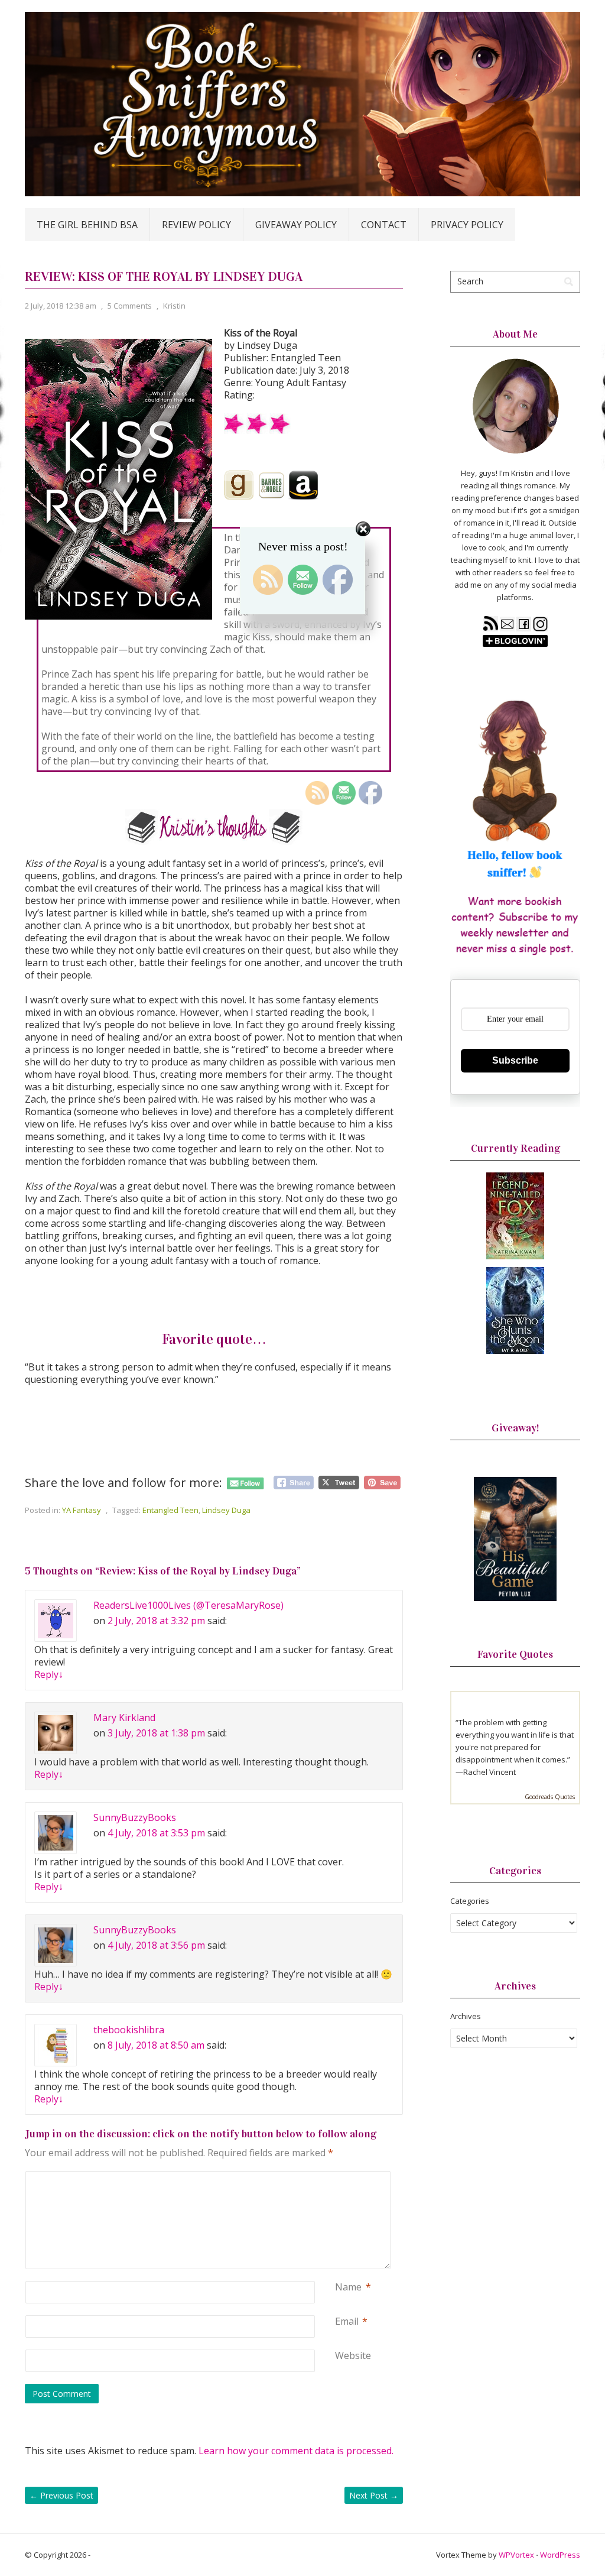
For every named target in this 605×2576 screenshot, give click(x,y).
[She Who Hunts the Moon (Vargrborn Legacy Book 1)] (515, 1351)
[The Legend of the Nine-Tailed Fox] (515, 1256)
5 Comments (130, 306)
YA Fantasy (82, 1510)
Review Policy (196, 225)
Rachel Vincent (489, 1772)
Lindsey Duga (226, 1510)
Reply (49, 1674)
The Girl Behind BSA (87, 225)
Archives (466, 2016)
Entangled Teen (170, 1510)
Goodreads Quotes (550, 1797)
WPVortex (516, 2555)
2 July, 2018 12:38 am (61, 306)
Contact (384, 225)
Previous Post (61, 2495)
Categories (470, 1901)
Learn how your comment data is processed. (296, 2451)
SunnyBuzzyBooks (135, 1817)
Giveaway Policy (296, 225)
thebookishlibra (129, 2030)
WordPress (560, 2555)
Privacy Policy (467, 225)
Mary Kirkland (124, 1718)
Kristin (174, 306)
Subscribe (515, 1060)
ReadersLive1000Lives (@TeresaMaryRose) (188, 1605)
